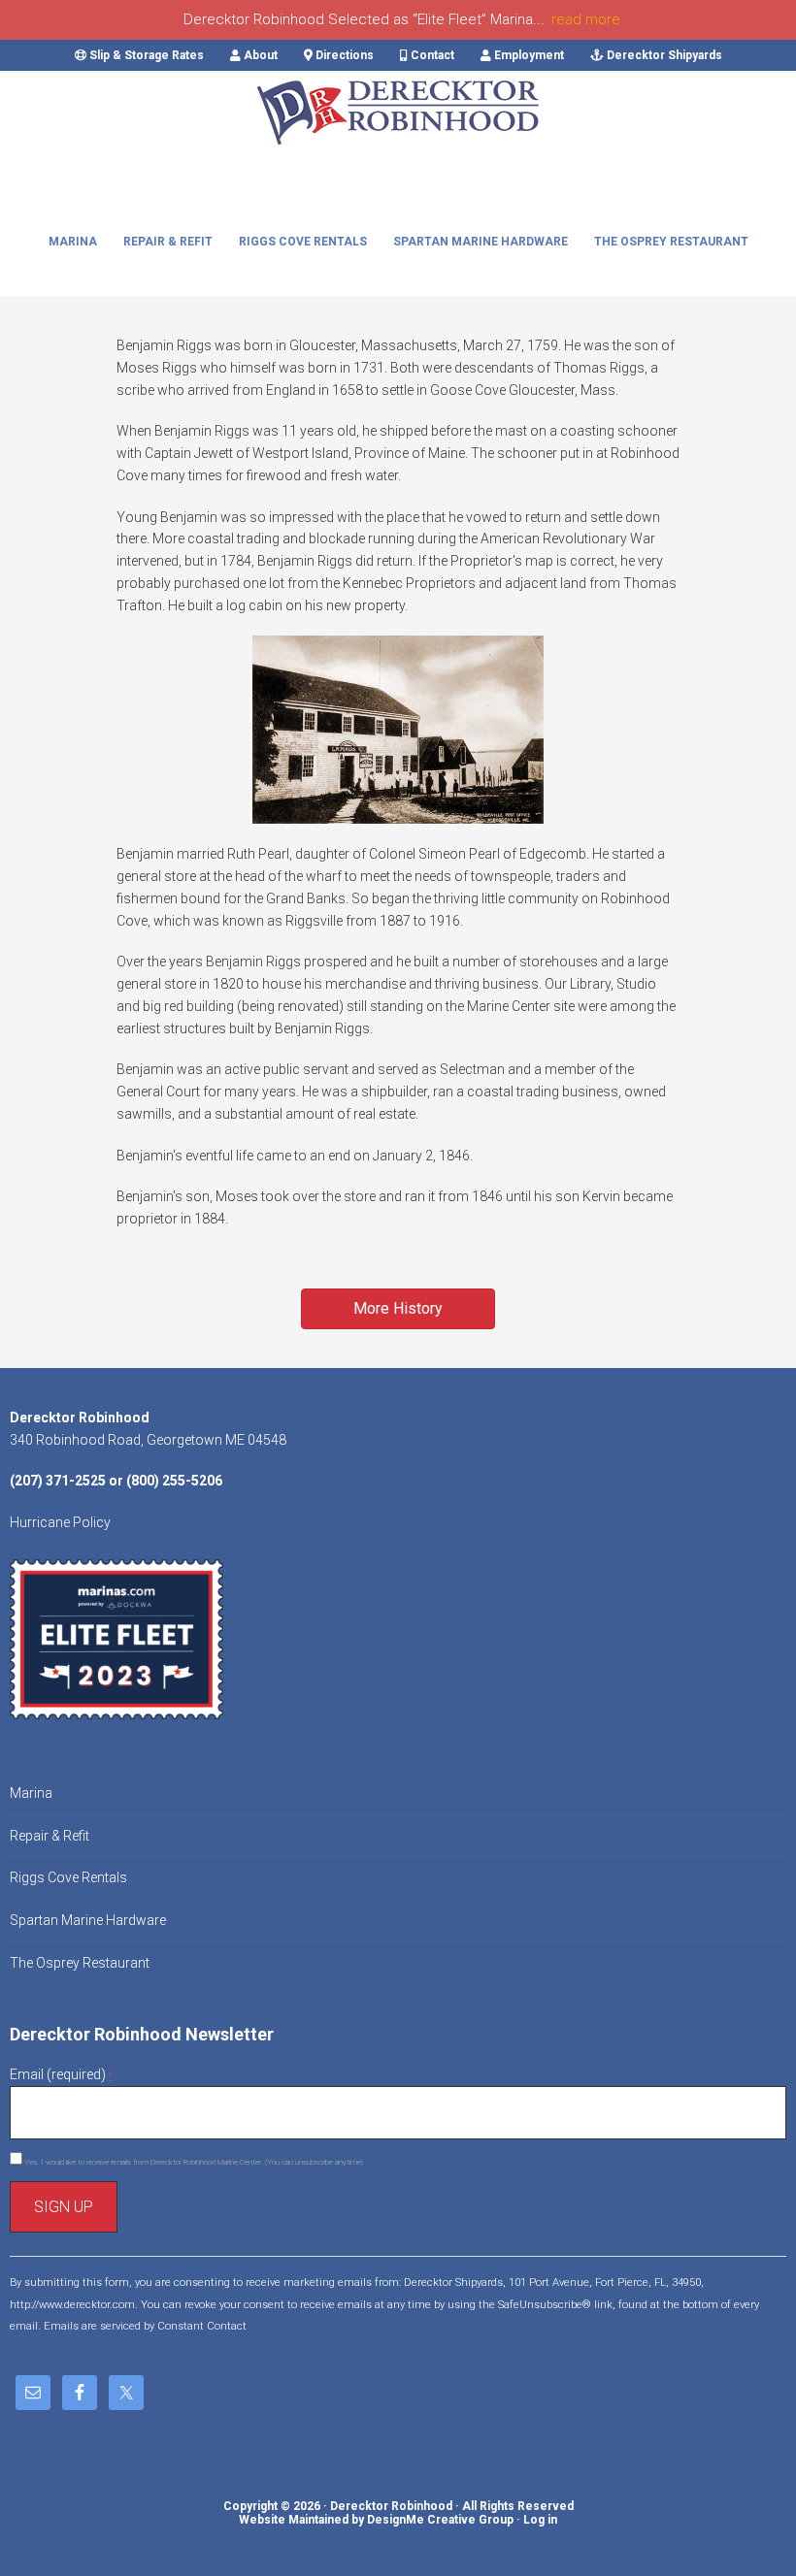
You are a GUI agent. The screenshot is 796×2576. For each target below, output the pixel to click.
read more (586, 19)
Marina (31, 1793)
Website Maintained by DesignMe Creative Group (376, 2520)
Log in (540, 2520)
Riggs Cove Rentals (68, 1877)
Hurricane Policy (60, 1522)
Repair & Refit (50, 1836)
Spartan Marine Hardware (88, 1920)
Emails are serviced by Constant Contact (145, 2326)
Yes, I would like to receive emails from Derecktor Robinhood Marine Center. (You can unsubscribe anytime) (193, 2162)
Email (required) (61, 2074)
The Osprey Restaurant (80, 1963)
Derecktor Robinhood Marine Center (398, 129)
